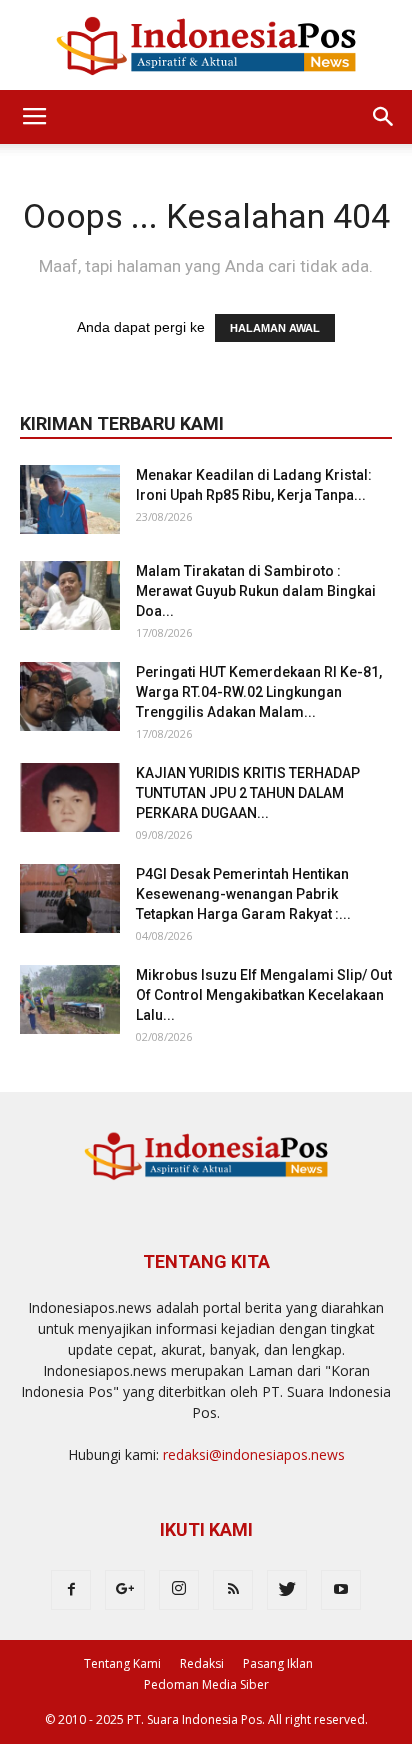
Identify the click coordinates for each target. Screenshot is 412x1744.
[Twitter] (287, 1590)
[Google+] (125, 1590)
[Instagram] (179, 1590)
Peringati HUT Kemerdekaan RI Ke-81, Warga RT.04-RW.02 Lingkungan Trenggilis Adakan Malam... (259, 692)
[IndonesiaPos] (206, 46)
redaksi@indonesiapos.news (254, 1454)
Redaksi (202, 1663)
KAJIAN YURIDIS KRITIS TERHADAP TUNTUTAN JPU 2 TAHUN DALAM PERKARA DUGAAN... (248, 793)
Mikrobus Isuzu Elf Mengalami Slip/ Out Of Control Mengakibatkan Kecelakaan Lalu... (264, 995)
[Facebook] (71, 1590)
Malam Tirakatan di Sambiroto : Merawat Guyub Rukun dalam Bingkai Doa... (256, 591)
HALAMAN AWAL (275, 328)
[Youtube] (341, 1590)
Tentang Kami (122, 1663)
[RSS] (233, 1590)
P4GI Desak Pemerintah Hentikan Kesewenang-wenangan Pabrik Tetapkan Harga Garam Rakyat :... (243, 894)
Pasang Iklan (278, 1663)
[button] (384, 117)
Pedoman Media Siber (206, 1684)
